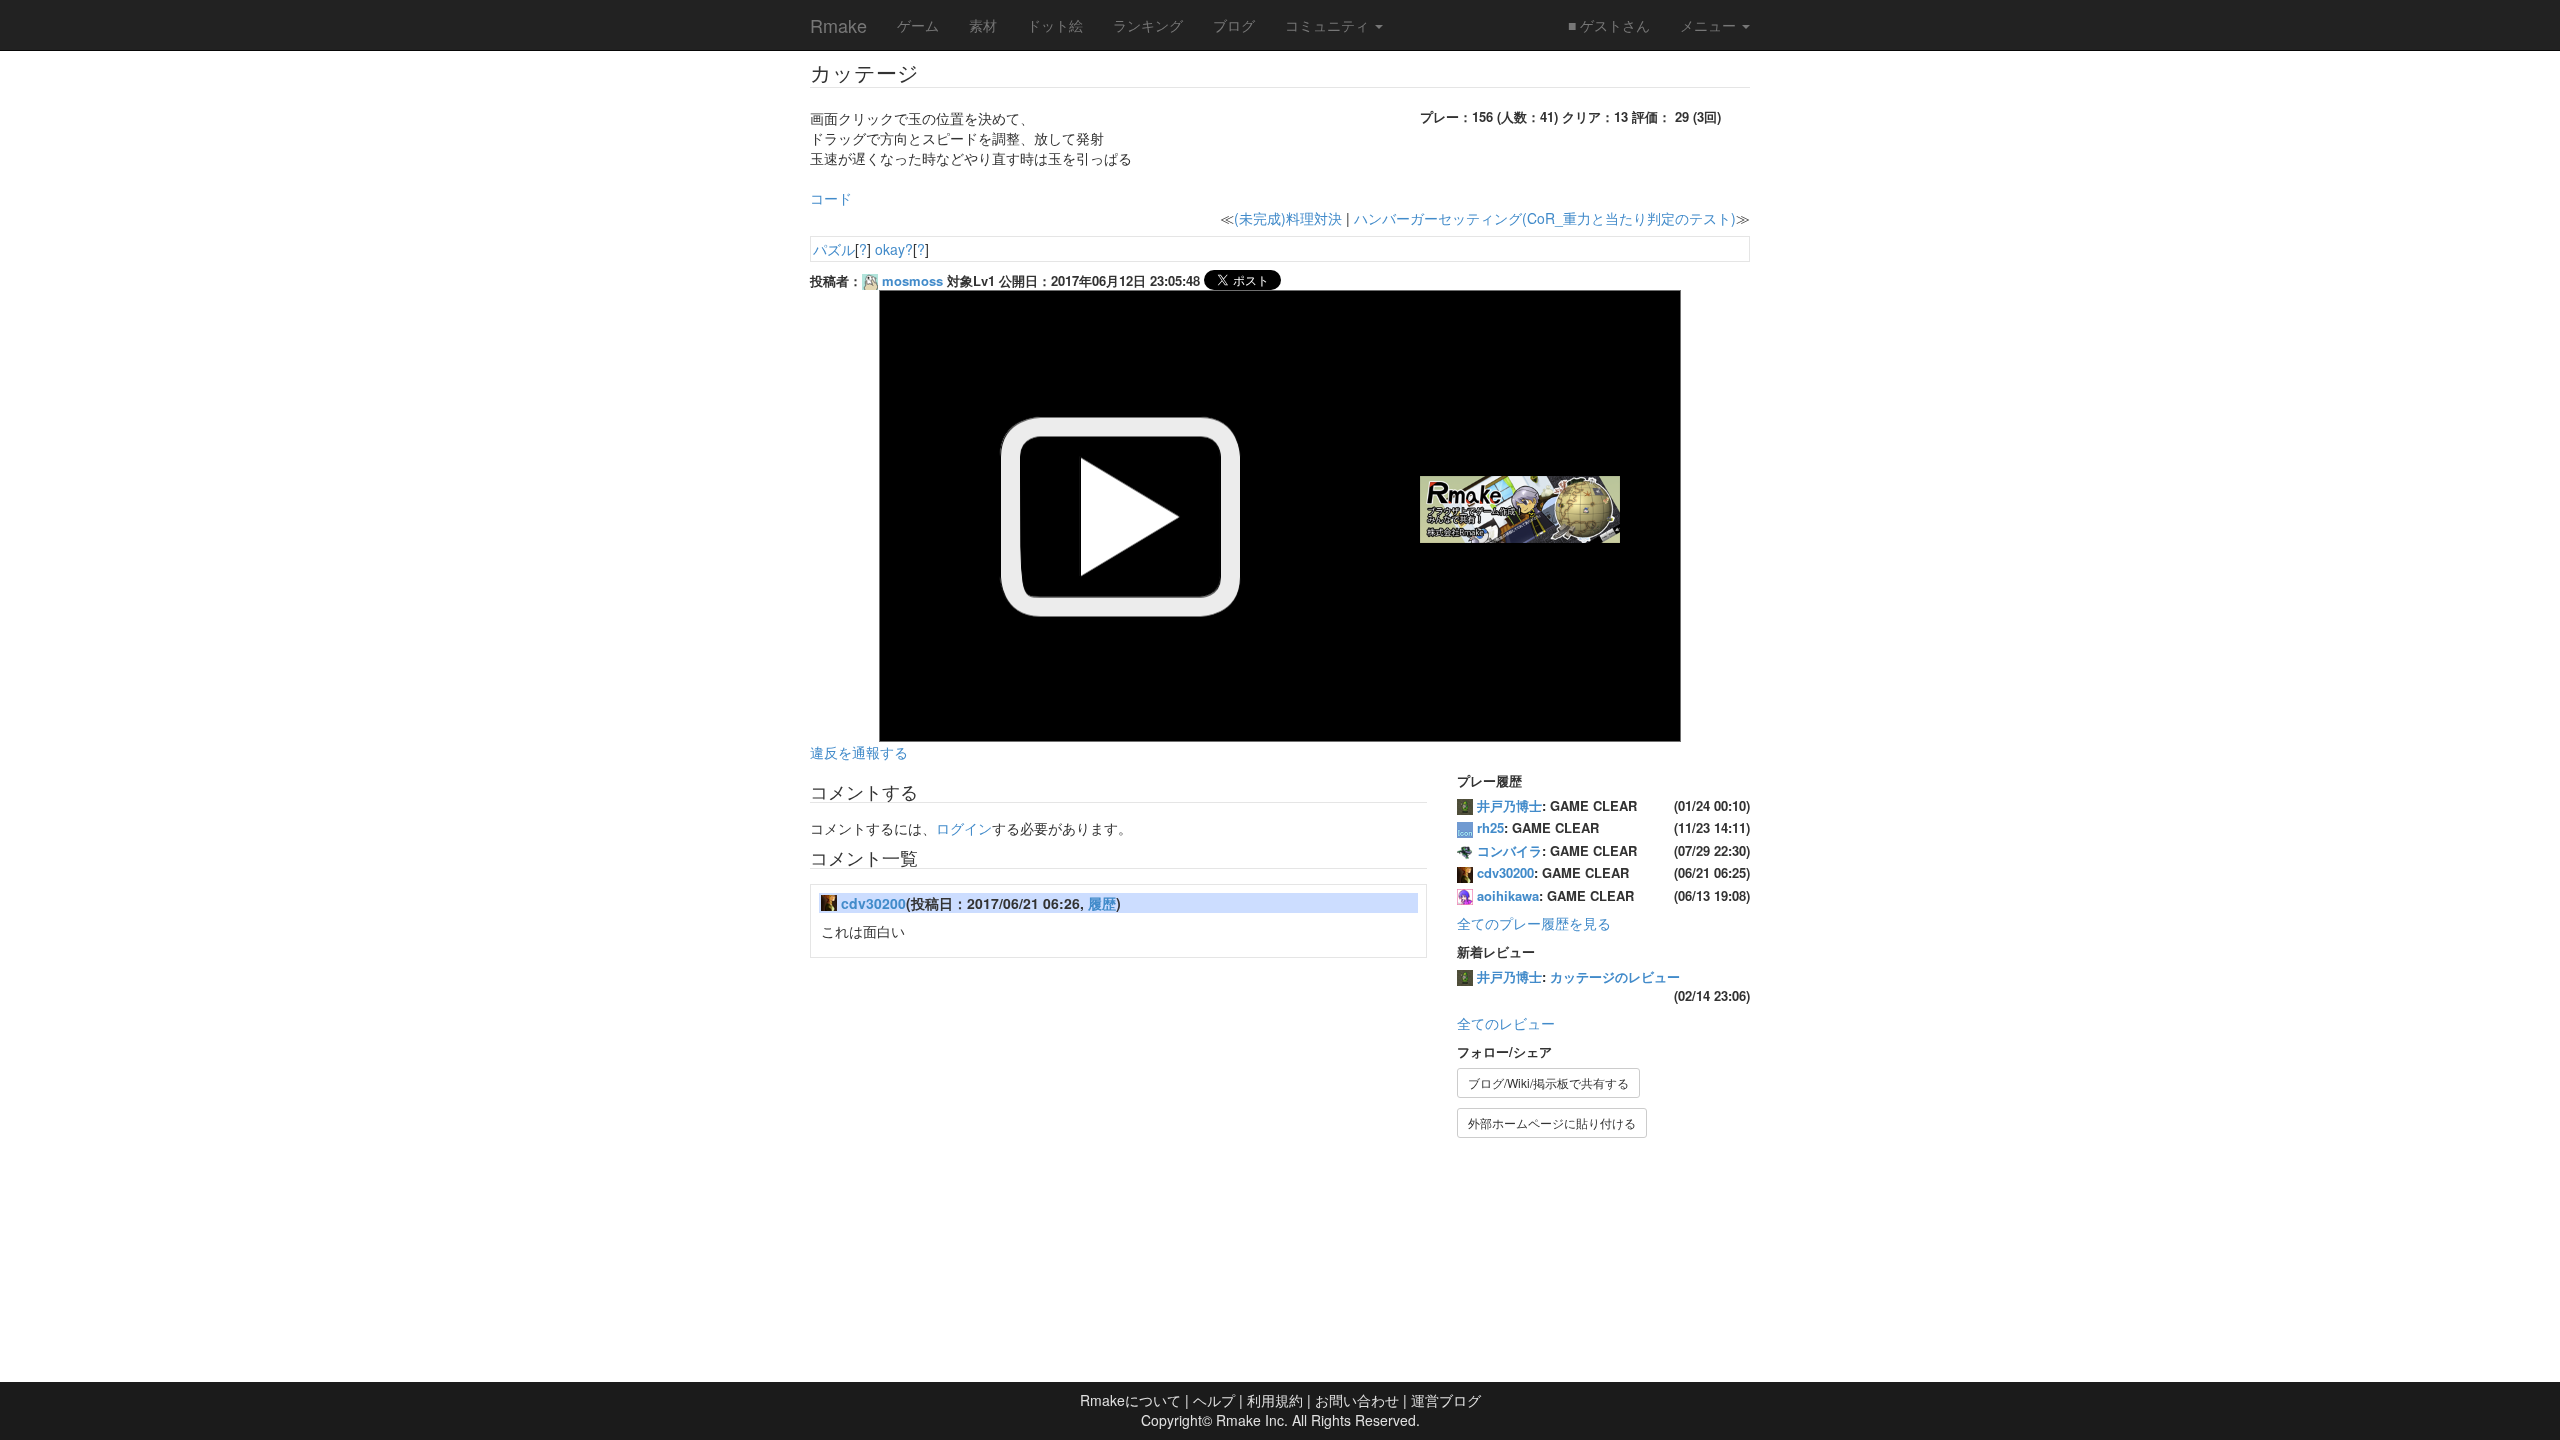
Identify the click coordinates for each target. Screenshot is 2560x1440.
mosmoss (912, 280)
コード (831, 198)
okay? (894, 249)
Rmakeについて (1130, 1400)
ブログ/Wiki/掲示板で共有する (1548, 1082)
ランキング (1148, 25)
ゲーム (918, 25)
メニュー (1710, 25)
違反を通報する (859, 752)
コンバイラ (1509, 850)
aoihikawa (1508, 895)
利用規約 (1275, 1400)
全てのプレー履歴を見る (1534, 923)
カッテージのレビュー (1615, 976)
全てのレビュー (1506, 1023)
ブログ (1234, 25)
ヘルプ (1214, 1400)
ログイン (964, 828)
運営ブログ (1446, 1400)
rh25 (1490, 827)
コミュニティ (1329, 25)
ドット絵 (1055, 25)
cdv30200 (873, 903)
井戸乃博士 (1509, 805)
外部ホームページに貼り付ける (1552, 1122)
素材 (983, 25)
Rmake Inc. (1252, 1420)
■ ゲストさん (1609, 25)
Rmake (838, 25)
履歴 (1102, 903)
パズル (834, 249)
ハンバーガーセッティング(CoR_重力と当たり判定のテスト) (1545, 218)
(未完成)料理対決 (1288, 218)
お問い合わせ (1357, 1400)
